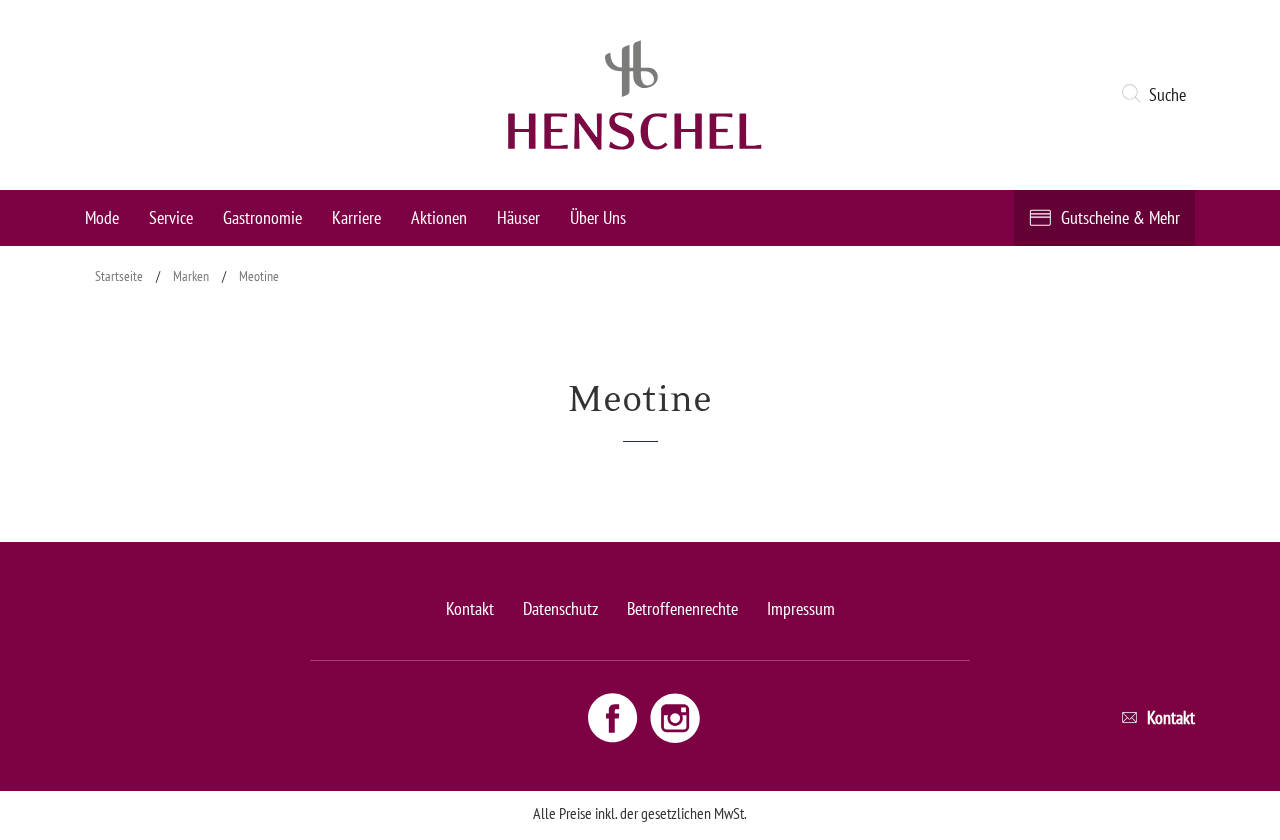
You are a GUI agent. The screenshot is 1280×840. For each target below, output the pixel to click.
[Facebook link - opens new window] (615, 717)
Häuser (518, 217)
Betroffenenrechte (682, 608)
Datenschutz (560, 608)
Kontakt (470, 608)
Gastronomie (262, 217)
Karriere (356, 217)
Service (171, 217)
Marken (191, 276)
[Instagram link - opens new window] (675, 717)
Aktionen (439, 217)
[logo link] (635, 95)
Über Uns (598, 217)
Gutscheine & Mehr (1120, 217)
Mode (102, 217)
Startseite (119, 276)
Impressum (801, 608)
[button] (1157, 95)
